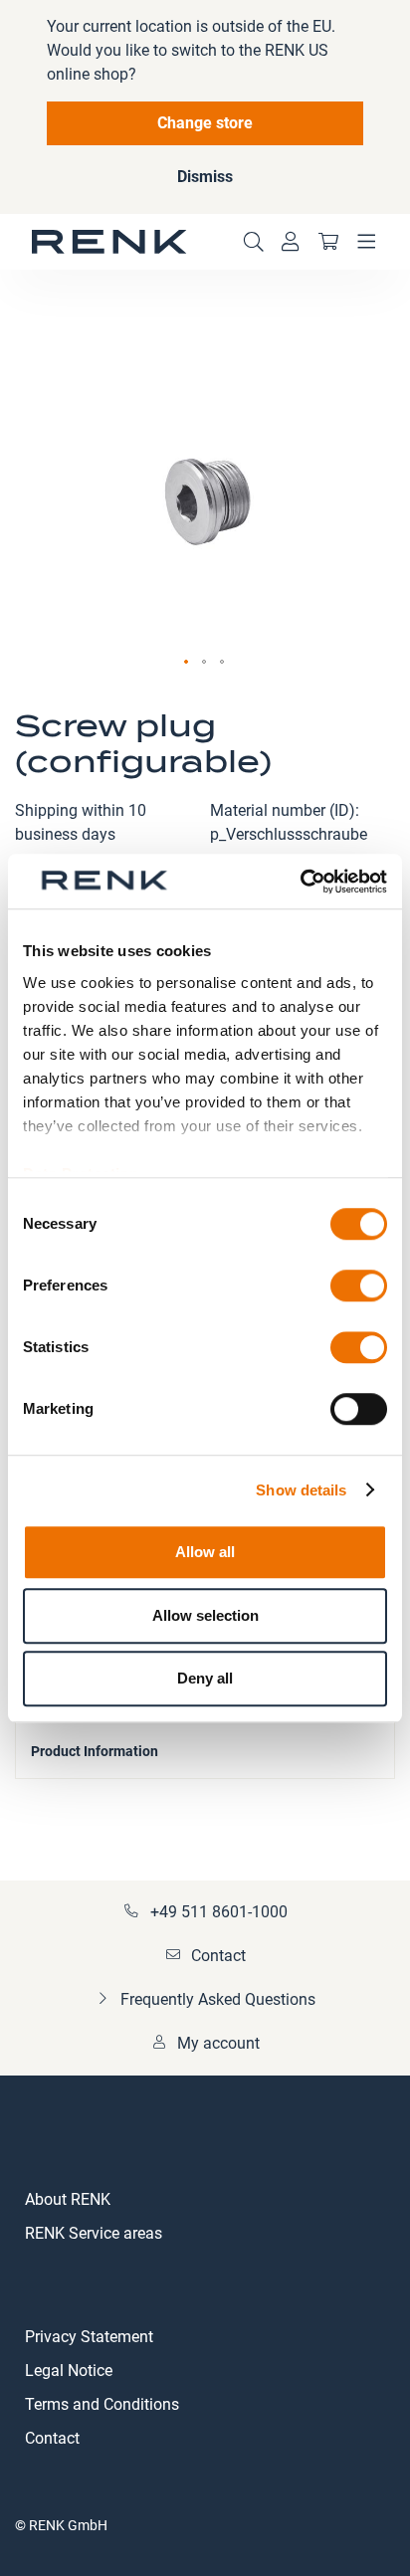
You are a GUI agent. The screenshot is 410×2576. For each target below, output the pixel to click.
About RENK (68, 2199)
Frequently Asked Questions (218, 1999)
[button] (187, 663)
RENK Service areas (94, 2233)
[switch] (359, 1288)
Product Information (95, 1751)
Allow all (205, 1552)
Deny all (205, 1678)
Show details (301, 1490)
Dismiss (205, 177)
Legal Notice (69, 2371)
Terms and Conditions (102, 2404)
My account (218, 2043)
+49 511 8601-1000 (219, 1912)
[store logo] (109, 242)
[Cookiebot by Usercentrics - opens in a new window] (300, 882)
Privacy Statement (89, 2337)
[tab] (205, 1749)
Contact (218, 1956)
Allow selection (205, 1615)
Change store (205, 123)
